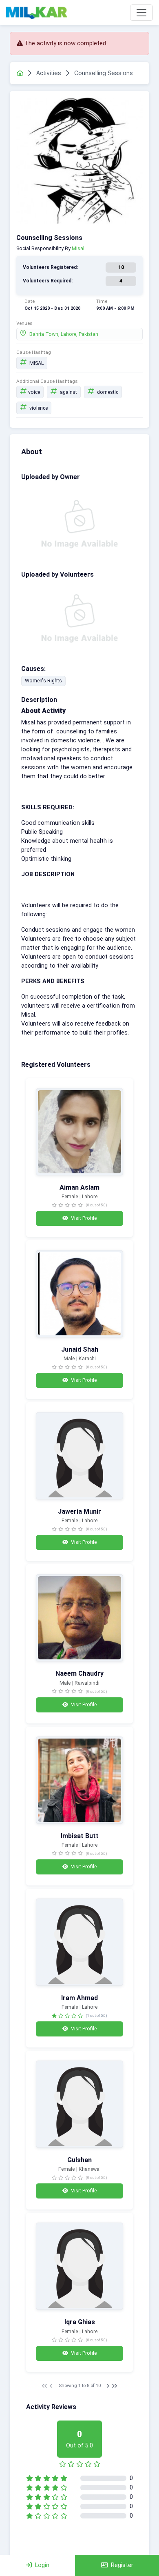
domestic (107, 392)
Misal (78, 248)
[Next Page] (108, 2386)
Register (122, 2565)
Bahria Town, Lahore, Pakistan (63, 334)
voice (34, 392)
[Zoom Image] (79, 161)
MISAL (36, 363)
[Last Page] (115, 2386)
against (68, 392)
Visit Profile (83, 1218)
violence (38, 408)
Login (42, 2565)
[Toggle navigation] (141, 13)
